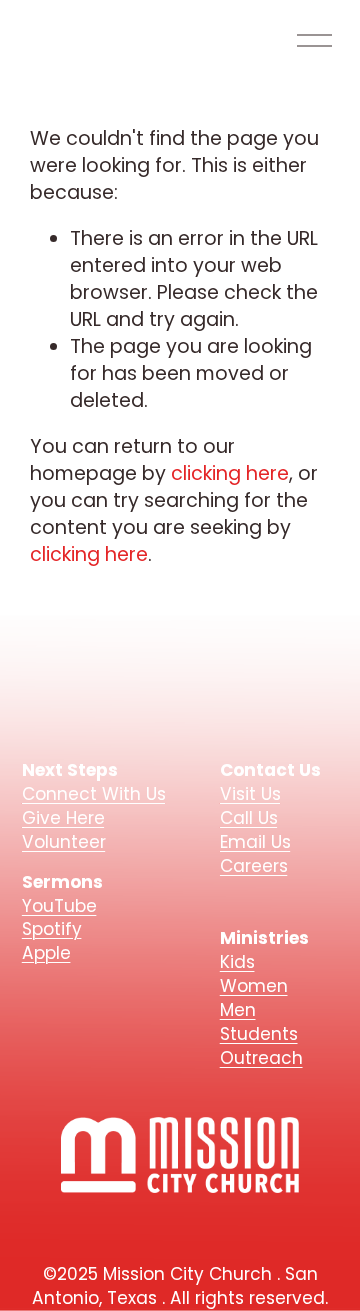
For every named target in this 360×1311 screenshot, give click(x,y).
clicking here (230, 473)
